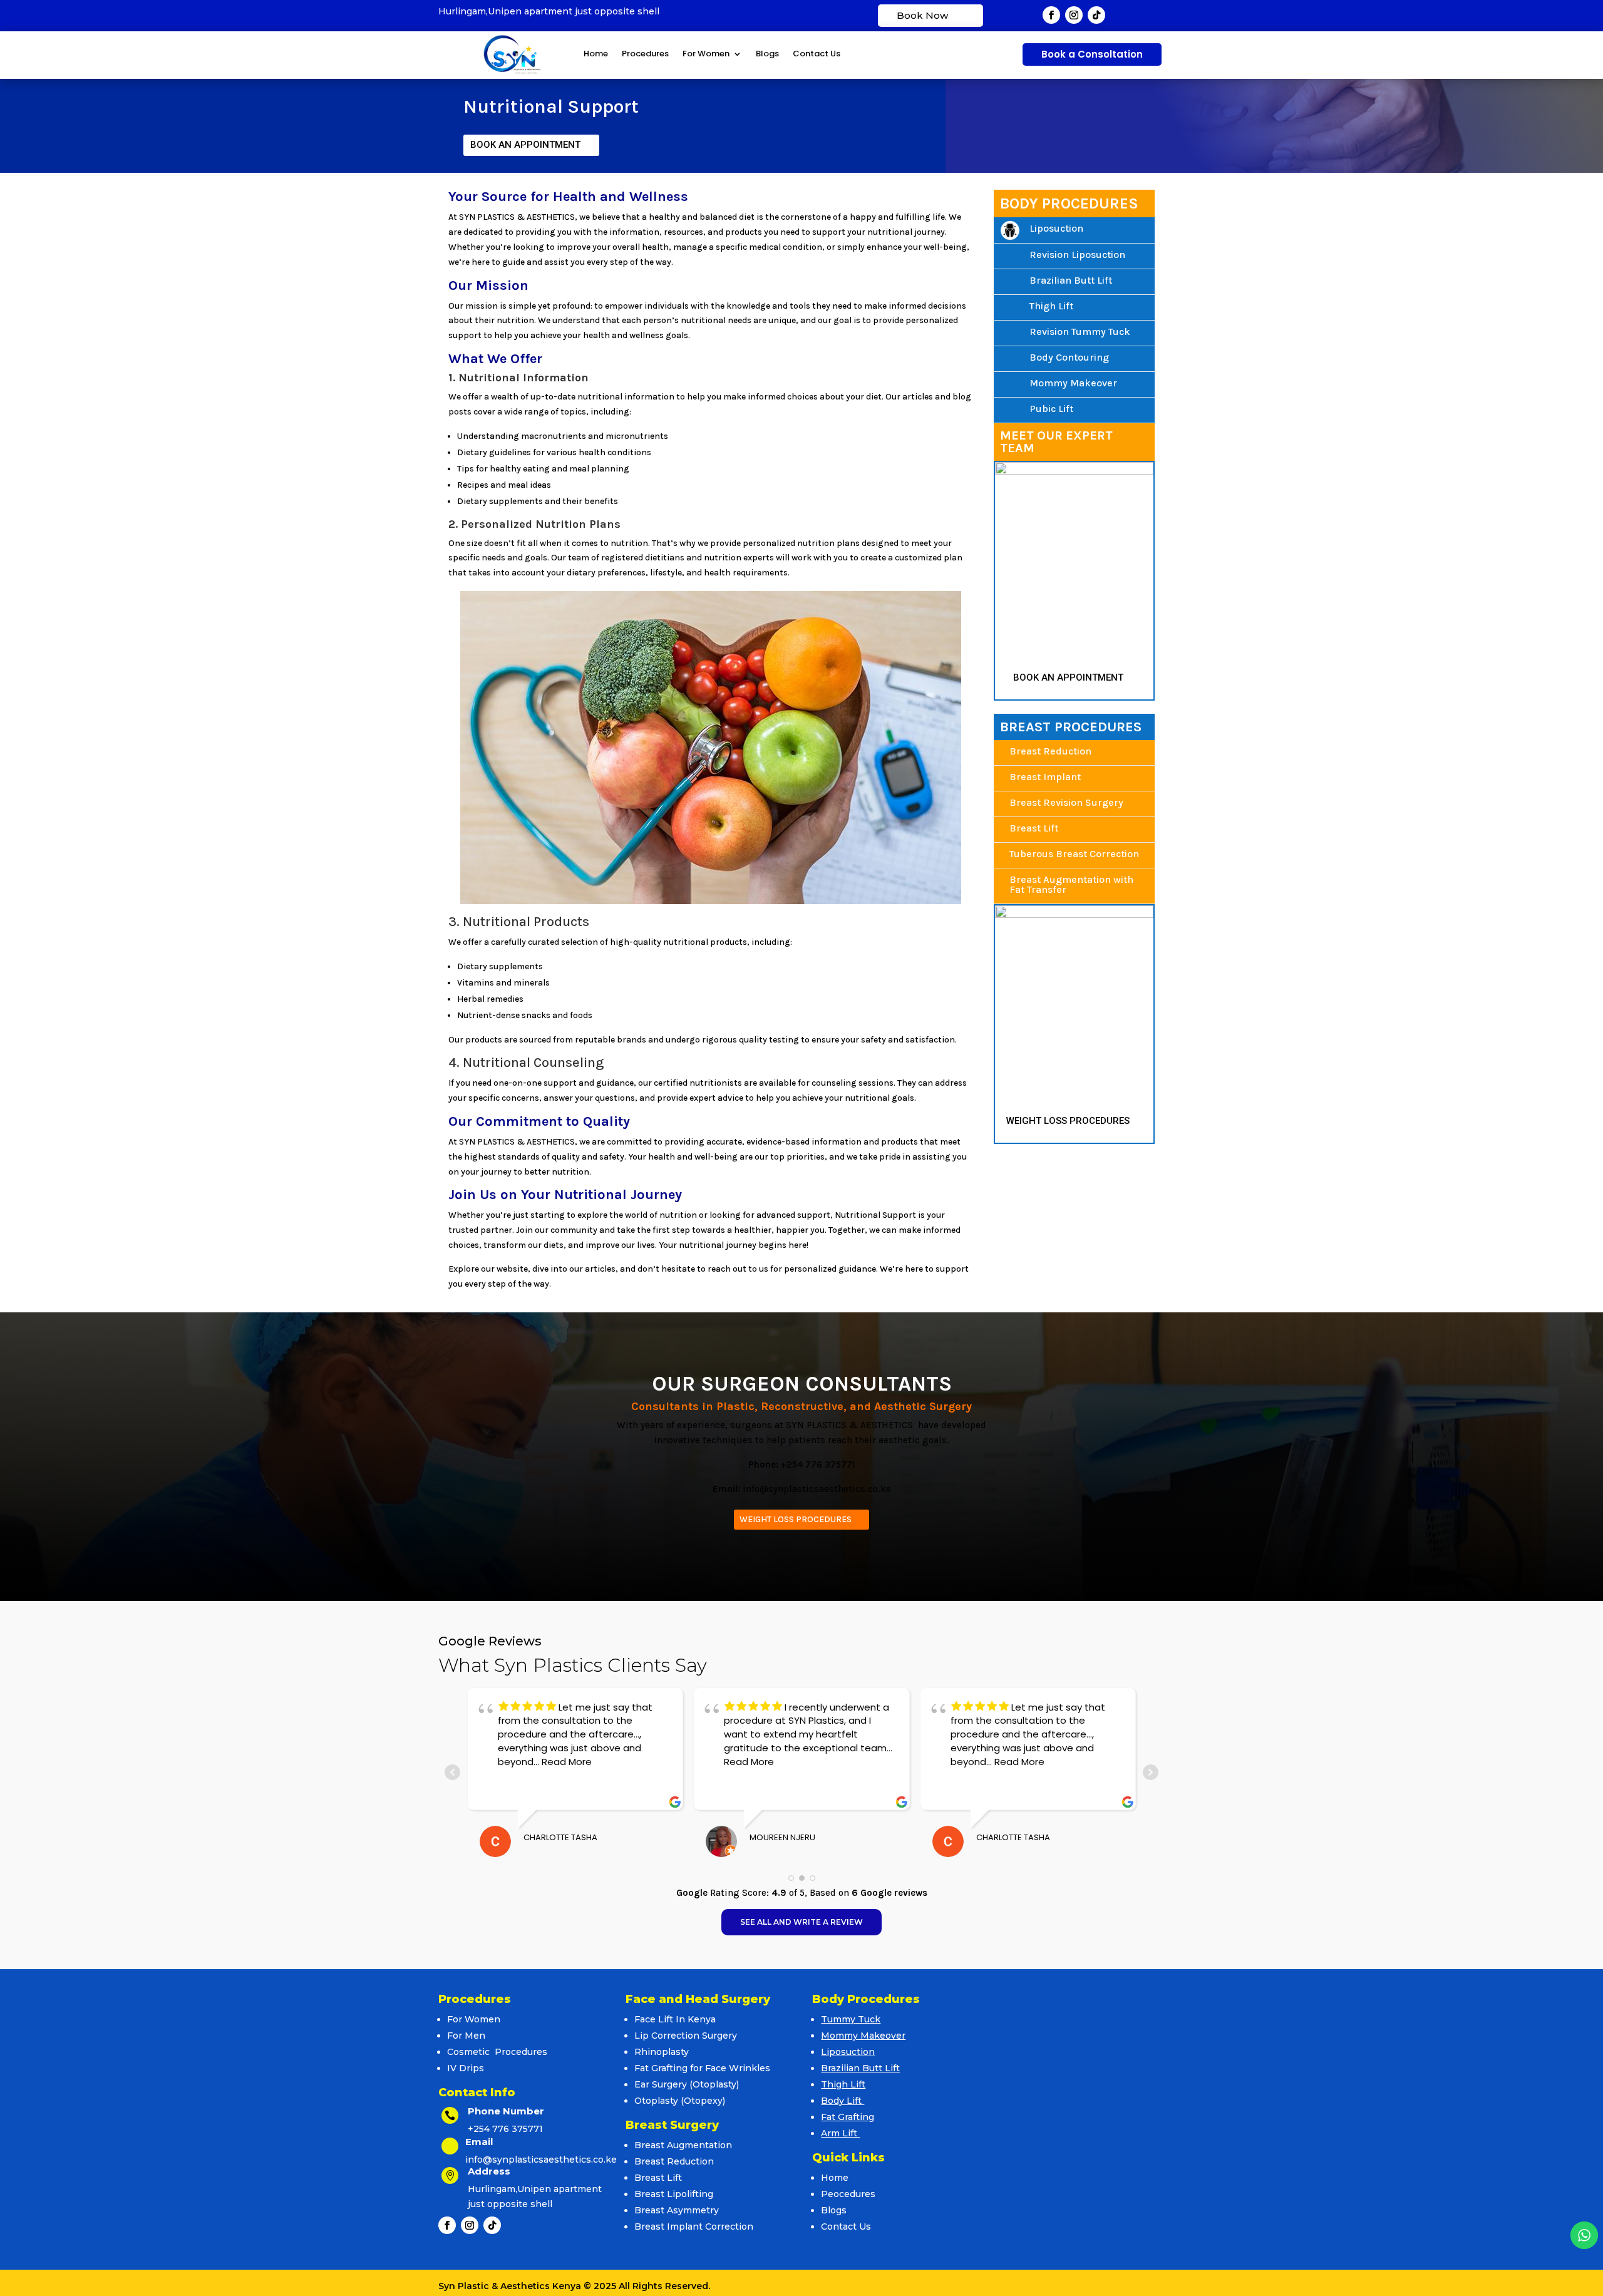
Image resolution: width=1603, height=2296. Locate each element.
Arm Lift (840, 2133)
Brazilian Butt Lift (1071, 280)
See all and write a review (801, 1922)
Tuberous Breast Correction (1074, 854)
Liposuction (1056, 228)
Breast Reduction (1050, 751)
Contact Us (817, 54)
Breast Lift (1034, 828)
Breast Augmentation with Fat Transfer (1071, 884)
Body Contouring (1069, 357)
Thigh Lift (1051, 306)
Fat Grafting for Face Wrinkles (702, 2068)
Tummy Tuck (851, 2019)
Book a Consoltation (1092, 54)
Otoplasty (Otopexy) (680, 2101)
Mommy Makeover (1073, 383)
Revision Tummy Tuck (1080, 332)
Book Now (922, 15)
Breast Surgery (672, 2125)
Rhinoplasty (662, 2052)
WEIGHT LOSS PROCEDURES (1068, 1121)
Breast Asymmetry (677, 2210)
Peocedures (848, 2194)
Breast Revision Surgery (1066, 802)
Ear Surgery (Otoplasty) (687, 2084)
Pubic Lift (1051, 409)
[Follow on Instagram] (1074, 15)
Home (596, 54)
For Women (706, 54)
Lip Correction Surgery (686, 2036)
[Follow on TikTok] (1096, 15)
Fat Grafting (848, 2117)
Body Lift (843, 2101)
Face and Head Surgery (698, 1999)
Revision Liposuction (1077, 255)
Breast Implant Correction (694, 2227)
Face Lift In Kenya (675, 2019)
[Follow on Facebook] (1051, 15)
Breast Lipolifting (674, 2194)
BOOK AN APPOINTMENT (525, 145)
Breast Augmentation (683, 2145)
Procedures (645, 54)
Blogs (767, 54)
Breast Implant (1045, 777)
